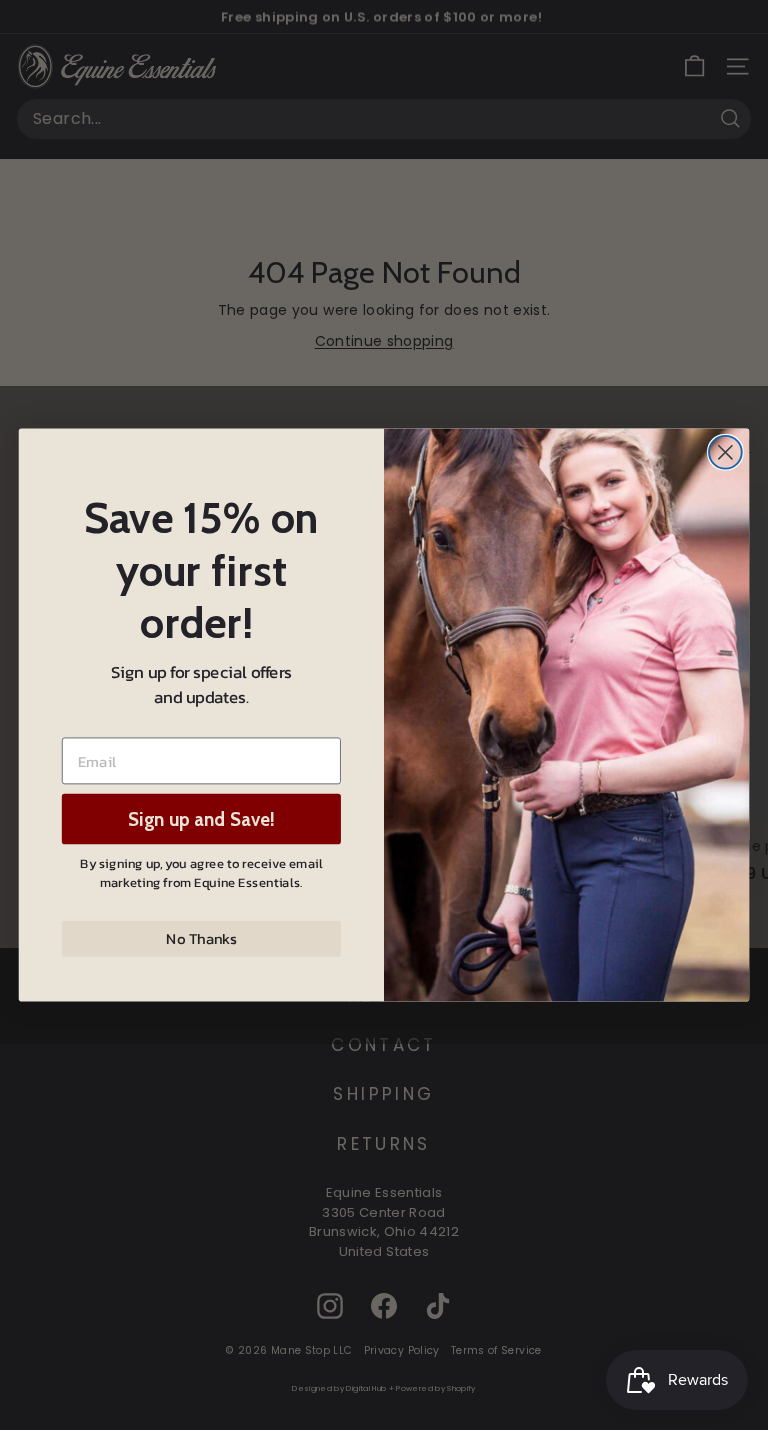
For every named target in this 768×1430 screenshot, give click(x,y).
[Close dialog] (725, 452)
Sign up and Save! (201, 819)
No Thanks (201, 939)
